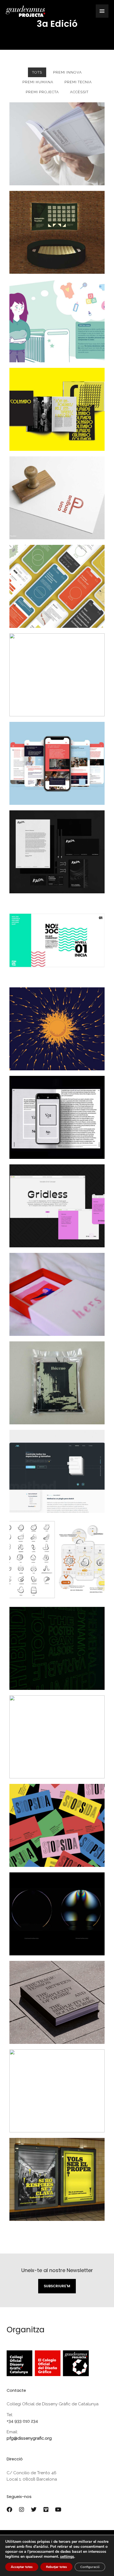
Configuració (90, 2567)
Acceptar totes (22, 2567)
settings (67, 2557)
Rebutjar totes (56, 2567)
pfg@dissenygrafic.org (29, 2438)
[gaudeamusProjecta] (25, 11)
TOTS (37, 72)
